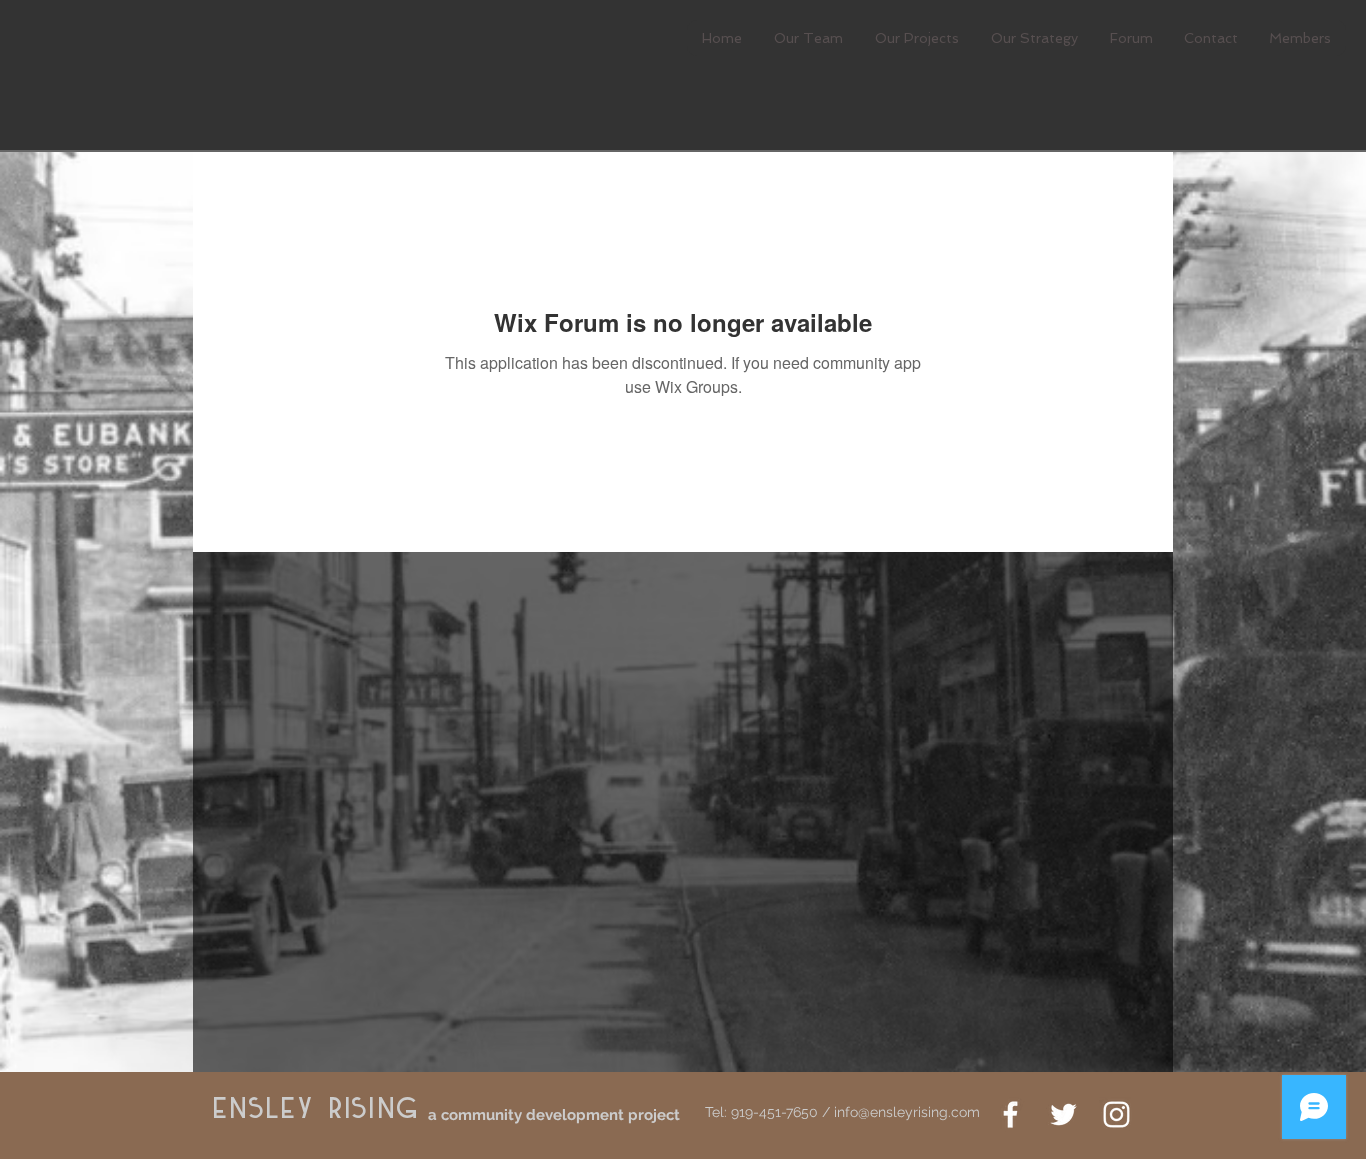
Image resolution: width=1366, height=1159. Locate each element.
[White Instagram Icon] (1116, 1114)
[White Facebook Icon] (1010, 1114)
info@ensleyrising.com (907, 1112)
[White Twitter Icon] (1063, 1114)
